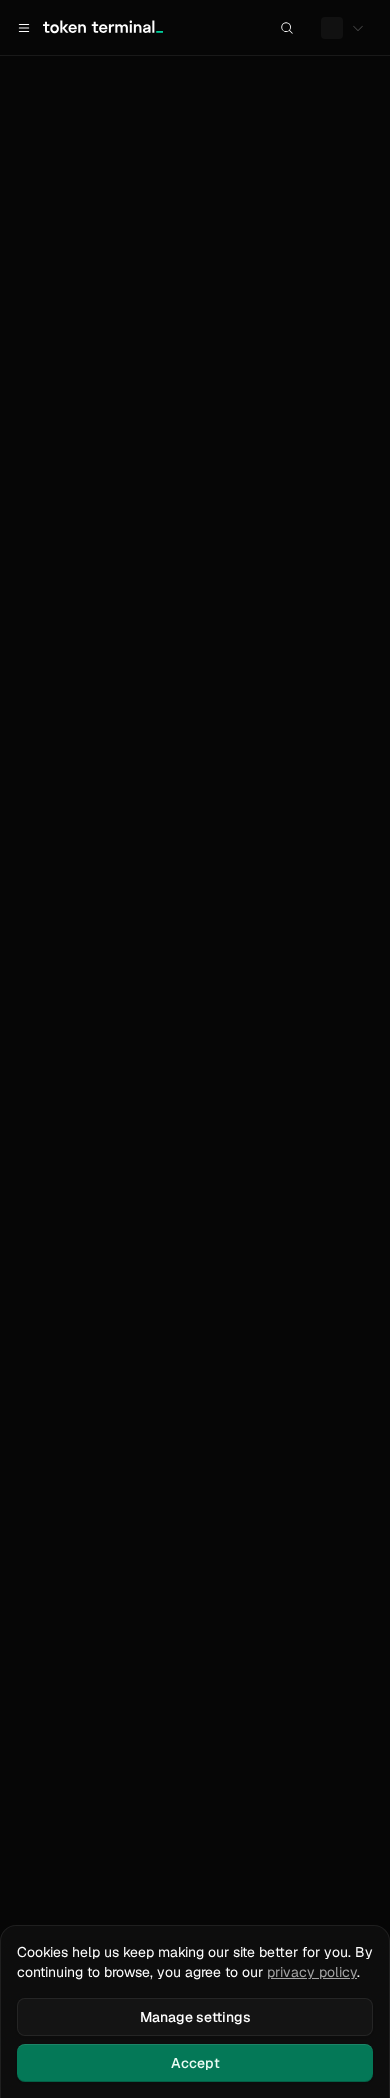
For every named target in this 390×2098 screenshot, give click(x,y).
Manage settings (195, 2017)
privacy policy (312, 1972)
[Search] (287, 28)
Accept (195, 2063)
